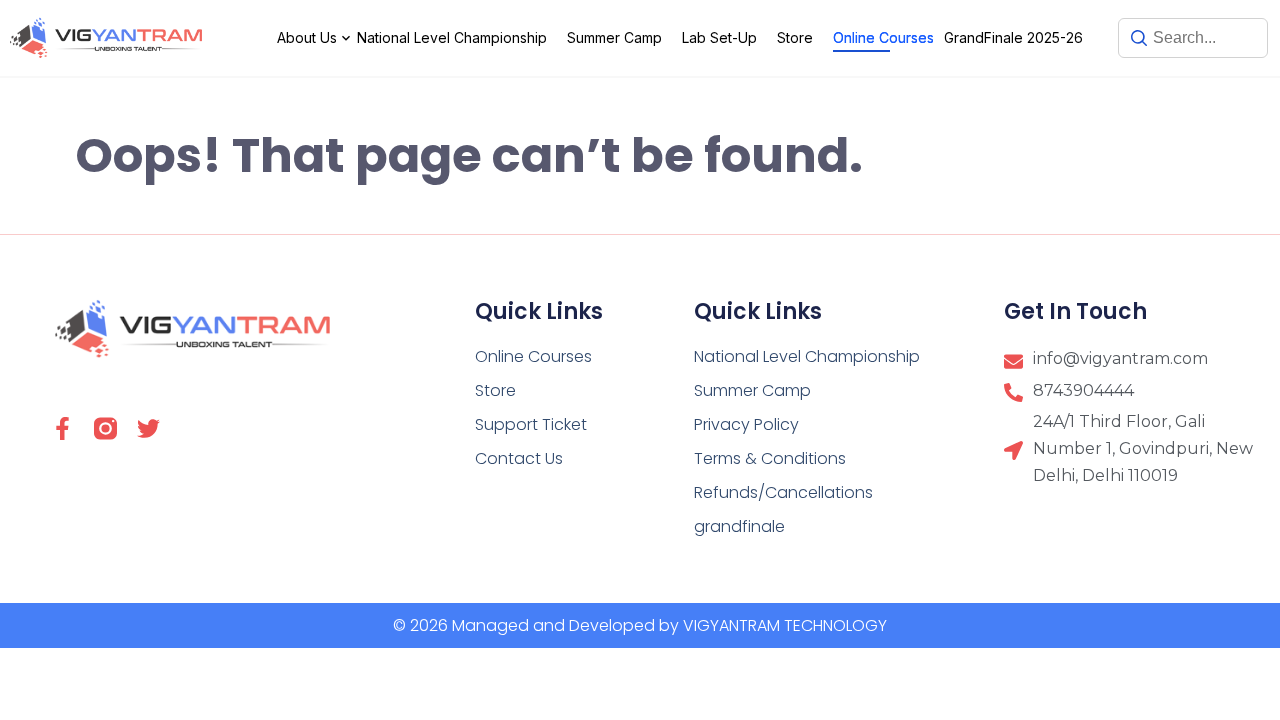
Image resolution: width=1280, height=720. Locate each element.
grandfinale (739, 526)
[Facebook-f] (62, 428)
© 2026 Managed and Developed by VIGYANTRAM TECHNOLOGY (640, 625)
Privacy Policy (746, 424)
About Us (307, 37)
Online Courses (533, 356)
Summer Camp (614, 37)
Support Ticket (531, 424)
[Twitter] (148, 428)
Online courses (883, 37)
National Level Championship (452, 37)
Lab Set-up (719, 37)
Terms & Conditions (770, 458)
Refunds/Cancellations (783, 492)
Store (795, 37)
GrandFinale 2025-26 (1013, 37)
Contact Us (519, 458)
